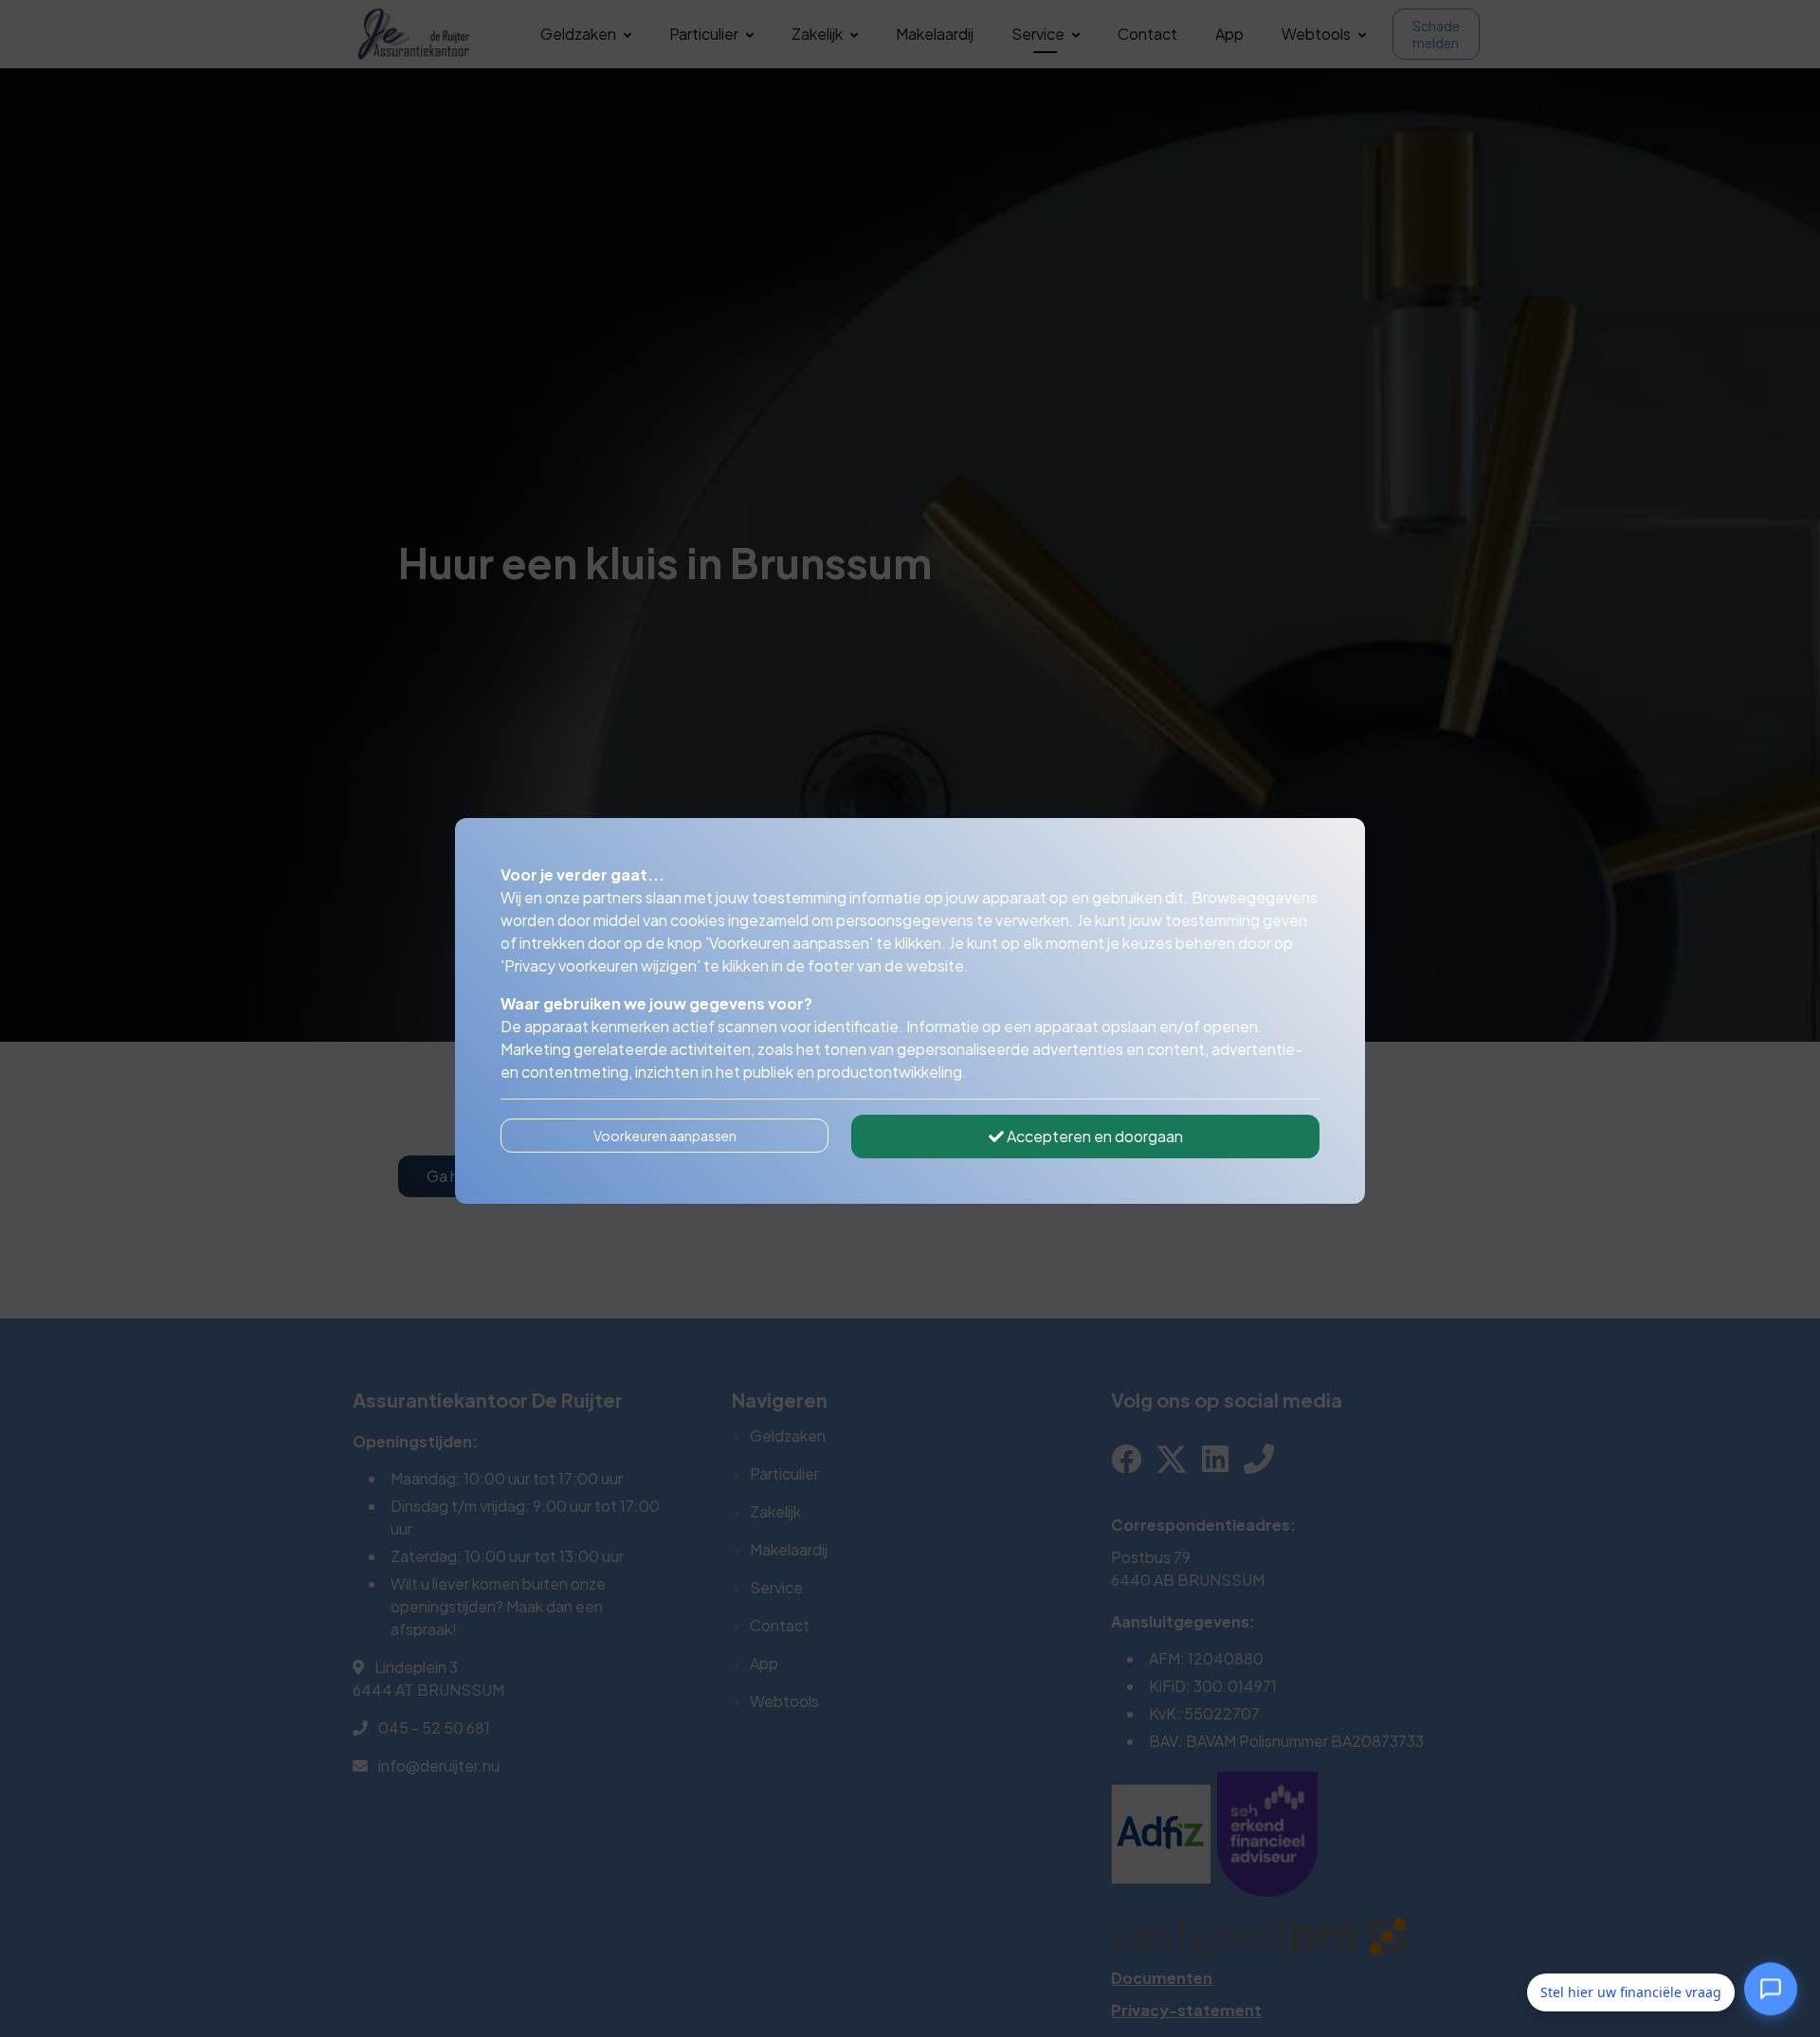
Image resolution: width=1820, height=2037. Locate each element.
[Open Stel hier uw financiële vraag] (1771, 1992)
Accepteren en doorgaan (1093, 1136)
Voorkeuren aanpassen (665, 1136)
